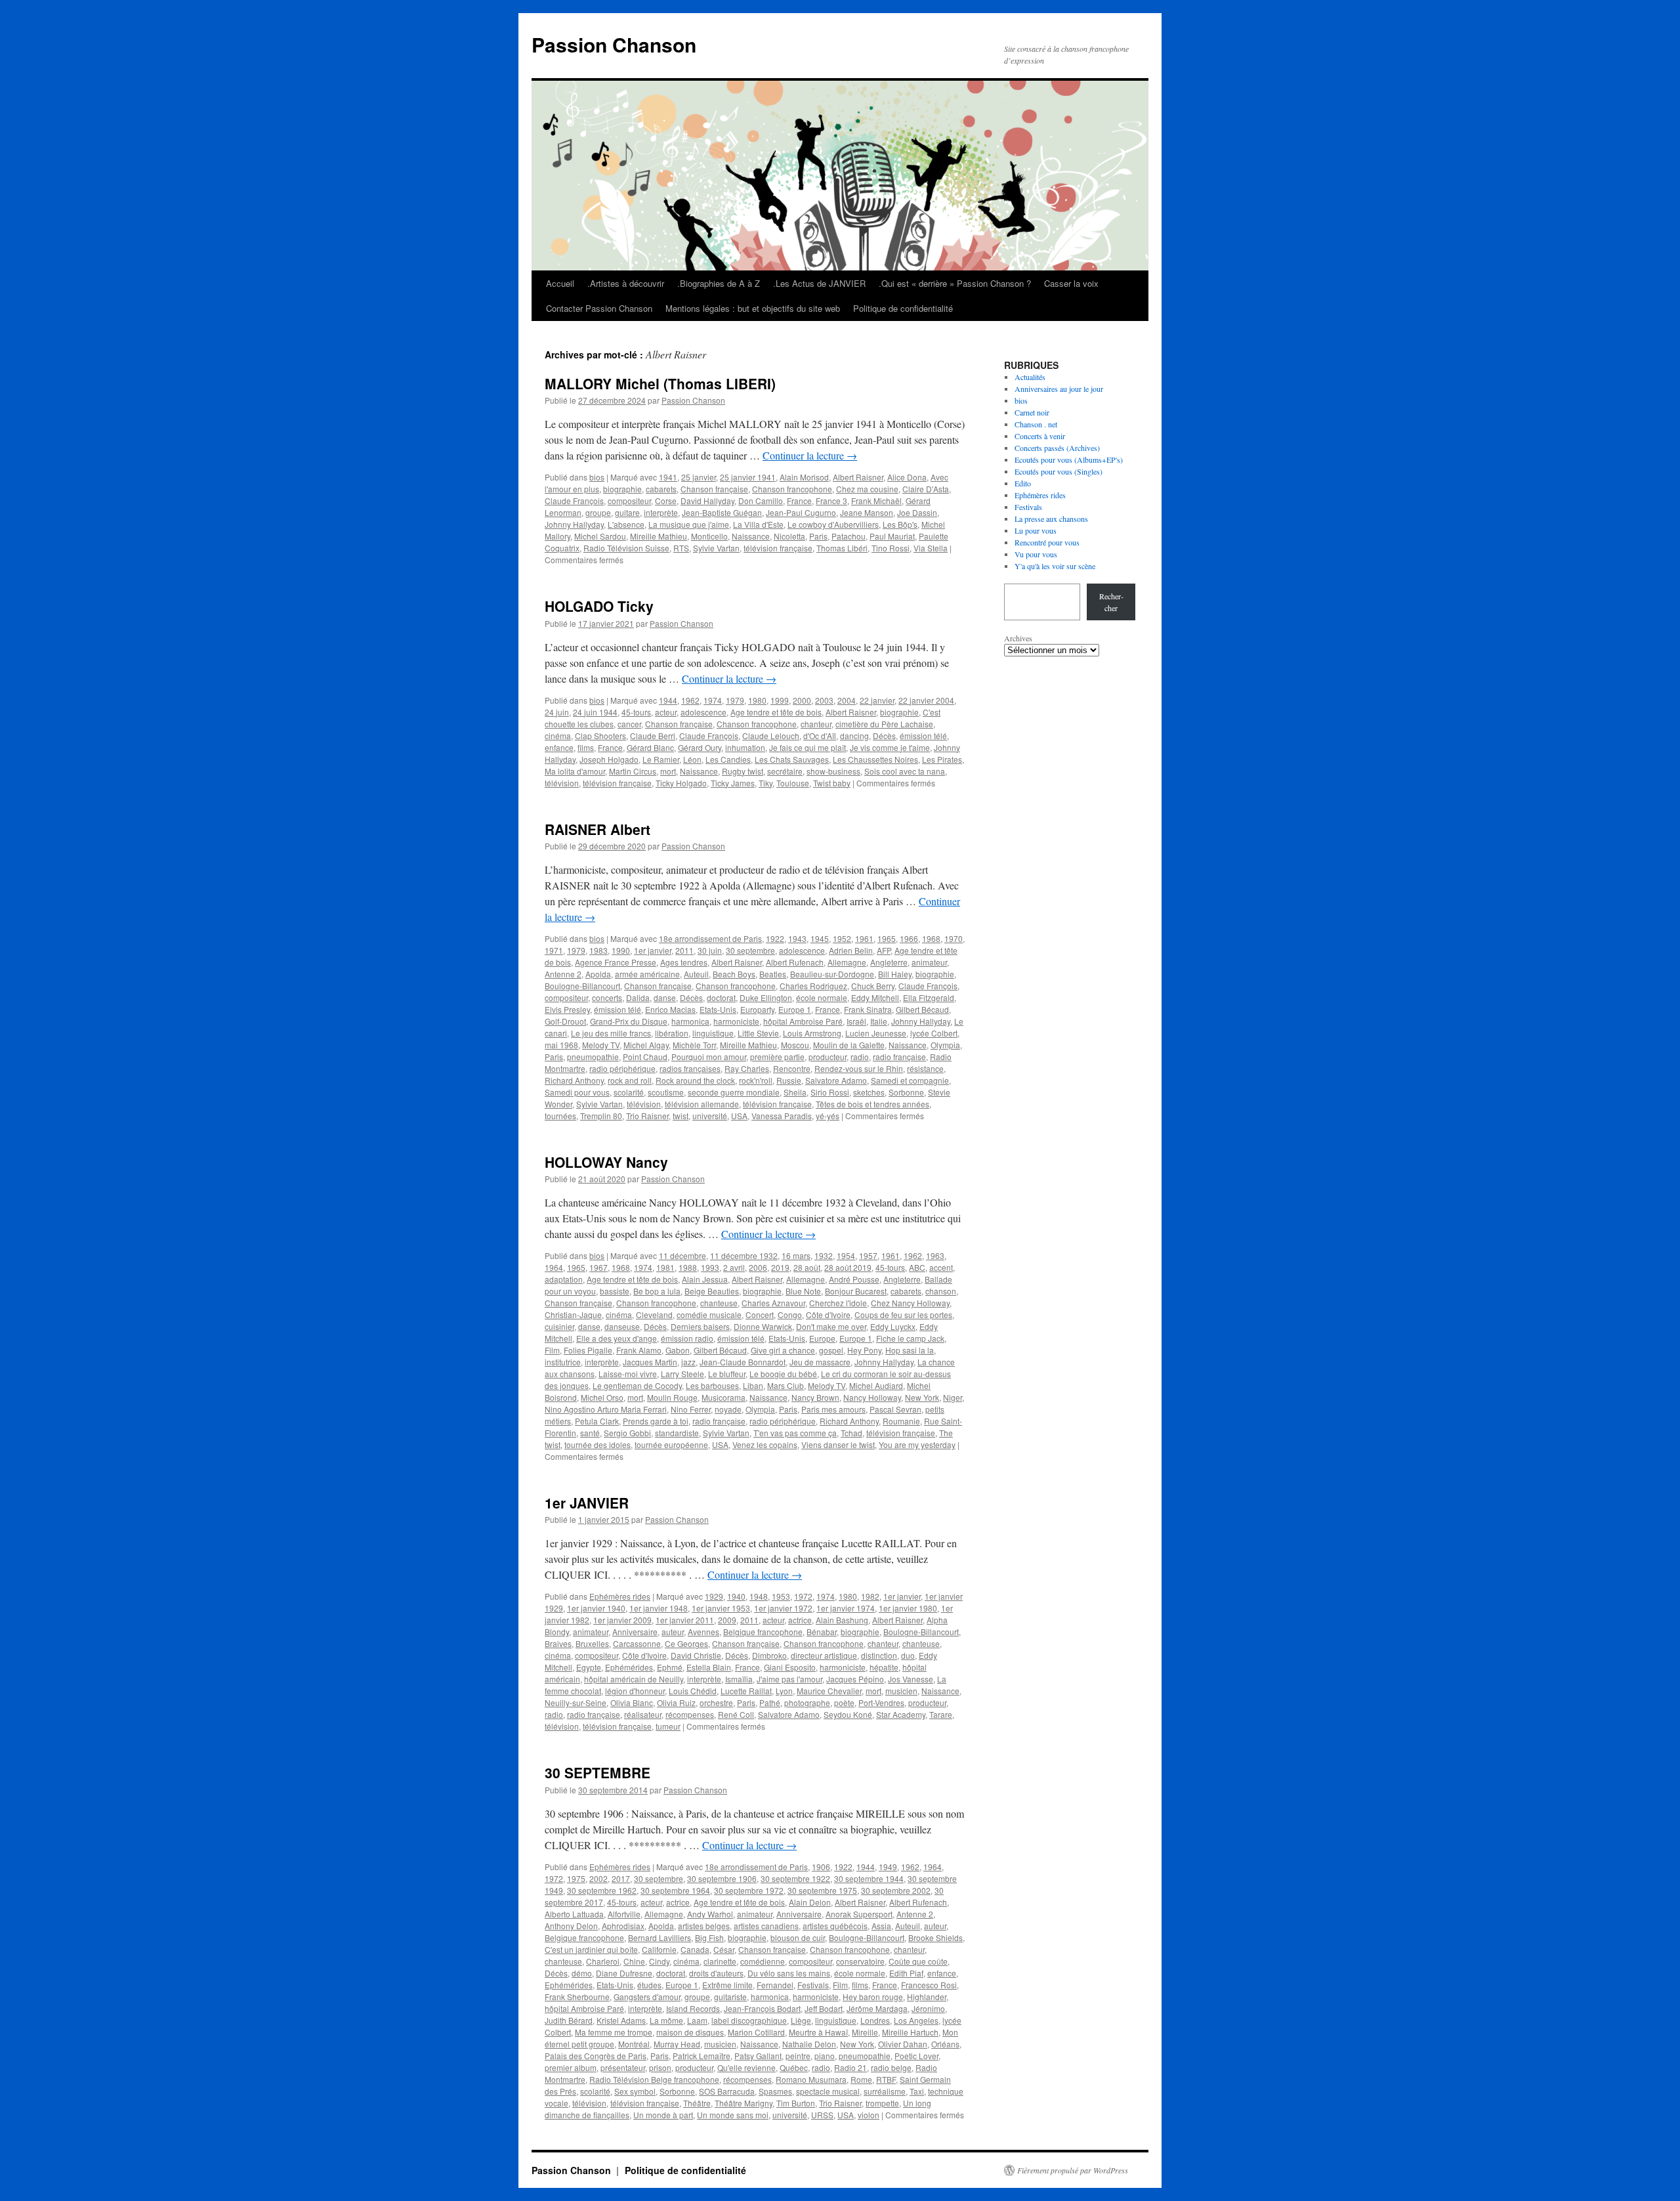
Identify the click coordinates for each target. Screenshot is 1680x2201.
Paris (818, 536)
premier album (571, 2067)
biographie (622, 489)
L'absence (626, 524)
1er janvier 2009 (622, 1620)
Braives (558, 1643)
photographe (807, 1702)
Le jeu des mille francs (611, 1033)
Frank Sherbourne (577, 1997)
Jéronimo (928, 2008)
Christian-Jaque (573, 1314)
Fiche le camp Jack (910, 1338)
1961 (864, 938)
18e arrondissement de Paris (710, 938)
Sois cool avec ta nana (905, 771)
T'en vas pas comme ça (795, 1433)
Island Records (693, 2008)
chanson (941, 1291)
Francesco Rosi (929, 1985)
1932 (824, 1255)
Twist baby (832, 783)
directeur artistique (824, 1655)
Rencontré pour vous (1047, 542)
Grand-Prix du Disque (629, 1021)
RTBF (886, 2079)
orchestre (716, 1702)
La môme (666, 2020)
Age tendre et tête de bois (776, 712)
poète (844, 1702)
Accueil (560, 283)
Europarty (757, 1009)
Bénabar (822, 1632)
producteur (828, 1057)
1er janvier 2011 (685, 1620)
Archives (1018, 638)
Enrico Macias (670, 1009)
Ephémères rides (620, 1596)
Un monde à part (663, 2115)
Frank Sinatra (868, 1009)
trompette (882, 2103)
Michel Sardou (600, 536)
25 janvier (699, 477)
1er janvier (653, 950)
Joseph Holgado (609, 759)
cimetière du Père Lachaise (884, 724)
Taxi (917, 2091)
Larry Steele (682, 1374)
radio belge (891, 2067)
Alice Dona (907, 477)
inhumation (745, 747)
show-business (833, 771)
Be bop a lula (657, 1291)
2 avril (734, 1267)
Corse (666, 501)
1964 (554, 1267)
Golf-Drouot (565, 1021)
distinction (879, 1655)
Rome (861, 2079)
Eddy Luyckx (893, 1326)
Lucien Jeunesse (876, 1033)
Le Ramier (661, 759)
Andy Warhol (710, 1914)
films (586, 747)
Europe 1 (795, 1009)
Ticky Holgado (681, 783)
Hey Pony (864, 1350)
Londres (875, 2020)
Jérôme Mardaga (877, 2008)
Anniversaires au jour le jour (1059, 389)
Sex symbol (635, 2091)
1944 (668, 700)
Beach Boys (734, 974)
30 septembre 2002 (896, 1890)
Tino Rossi (891, 548)
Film (552, 1350)
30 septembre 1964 (675, 1890)
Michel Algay (646, 1045)
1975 (576, 1878)
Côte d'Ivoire (828, 1314)
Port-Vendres (881, 1702)
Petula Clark (597, 1421)
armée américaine (647, 974)
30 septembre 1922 (795, 1878)
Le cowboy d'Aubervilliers (833, 524)
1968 (931, 938)
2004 (847, 700)
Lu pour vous (1036, 530)
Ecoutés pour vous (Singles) (1059, 471)
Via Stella (931, 548)
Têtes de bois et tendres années (872, 1104)
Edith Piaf (906, 1973)
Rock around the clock (695, 1080)
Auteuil (696, 974)
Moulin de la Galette (849, 1045)
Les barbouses (712, 1385)
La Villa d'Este (758, 524)
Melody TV (601, 1045)
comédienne (763, 1961)
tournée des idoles (598, 1444)
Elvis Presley (567, 1009)
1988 (688, 1267)
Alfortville (624, 1914)
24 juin (557, 712)
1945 (820, 938)
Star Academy (901, 1714)
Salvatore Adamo (836, 1080)
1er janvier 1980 (908, 1608)
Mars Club (786, 1385)
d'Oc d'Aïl (820, 736)
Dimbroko (769, 1655)
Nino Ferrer (691, 1409)
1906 (821, 1867)
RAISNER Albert (598, 829)
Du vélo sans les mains (789, 1973)
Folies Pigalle (588, 1350)
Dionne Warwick (763, 1326)
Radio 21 (850, 2067)
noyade (728, 1409)
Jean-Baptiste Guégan (722, 512)
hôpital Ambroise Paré (803, 1021)
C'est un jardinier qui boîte (591, 1949)
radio (860, 1057)
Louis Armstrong (812, 1033)
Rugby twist (743, 771)
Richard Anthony (574, 1080)
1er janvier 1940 (596, 1608)
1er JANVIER (587, 1503)
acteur (666, 712)
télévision (562, 783)
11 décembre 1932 (744, 1255)
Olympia (945, 1045)
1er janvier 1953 (721, 1608)
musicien (901, 1691)
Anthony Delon (571, 1926)
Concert (760, 1314)
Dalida (638, 997)
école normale (822, 997)
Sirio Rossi (830, 1092)
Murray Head (677, 2044)
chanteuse (719, 1303)
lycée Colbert (934, 1033)
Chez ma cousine (867, 489)
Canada (695, 1949)
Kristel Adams (621, 2020)
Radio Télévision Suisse (626, 548)
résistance (925, 1068)
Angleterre (889, 962)
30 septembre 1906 (722, 1878)
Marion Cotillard (756, 2032)
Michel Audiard (876, 1385)
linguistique (713, 1033)
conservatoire (860, 1961)
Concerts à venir (1040, 436)
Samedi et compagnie (910, 1080)
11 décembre (682, 1255)
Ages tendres (684, 962)
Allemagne (847, 962)
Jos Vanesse (911, 1679)
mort (668, 771)
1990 (621, 950)
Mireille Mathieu (659, 536)
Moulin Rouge (672, 1397)
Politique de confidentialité (903, 308)
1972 (803, 1596)
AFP (884, 950)
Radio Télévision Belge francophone (654, 2079)
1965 (887, 938)
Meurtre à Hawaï (818, 2032)
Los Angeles (916, 2020)
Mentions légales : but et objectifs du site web (753, 308)
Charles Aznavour (773, 1303)
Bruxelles (592, 1643)
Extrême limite (727, 1985)
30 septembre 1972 (749, 1890)
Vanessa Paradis (782, 1116)
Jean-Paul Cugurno (801, 512)
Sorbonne (906, 1092)
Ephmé (670, 1667)
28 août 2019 (848, 1267)
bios (597, 477)
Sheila (795, 1092)
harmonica (690, 1021)
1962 (690, 700)
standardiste (677, 1433)
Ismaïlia (739, 1679)
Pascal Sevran (895, 1409)
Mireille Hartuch (910, 2032)
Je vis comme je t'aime (890, 747)
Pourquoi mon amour (709, 1057)
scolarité (629, 1092)
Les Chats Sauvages (792, 759)
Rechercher (1111, 602)
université (710, 1116)
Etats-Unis (718, 1009)
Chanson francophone (792, 489)
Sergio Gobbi (627, 1433)
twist (681, 1116)
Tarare (941, 1714)
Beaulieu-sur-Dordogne (832, 974)
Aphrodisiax (623, 1926)
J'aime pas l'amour (789, 1679)
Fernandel (775, 1985)
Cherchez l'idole (838, 1303)
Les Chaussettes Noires (875, 759)
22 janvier (877, 700)
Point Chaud (645, 1057)
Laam (697, 2020)
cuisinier (559, 1326)
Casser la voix (1071, 283)
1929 (714, 1596)
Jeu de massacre (820, 1362)
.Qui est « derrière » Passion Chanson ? (955, 283)
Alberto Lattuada (574, 1914)
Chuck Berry (873, 986)
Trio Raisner (647, 1116)
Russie (789, 1080)
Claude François (574, 501)
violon (869, 2115)
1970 (954, 938)
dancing (854, 736)
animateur (929, 962)
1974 (713, 700)
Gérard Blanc (650, 747)
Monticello (709, 536)
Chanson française (714, 489)
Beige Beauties (712, 1291)
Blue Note (803, 1291)
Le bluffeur (727, 1374)
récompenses (690, 1714)
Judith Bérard (569, 2020)
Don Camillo (761, 501)
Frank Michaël (876, 501)
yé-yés (828, 1116)
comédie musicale (709, 1314)
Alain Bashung (842, 1620)
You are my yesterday (917, 1444)
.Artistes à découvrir (626, 283)
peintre (798, 2056)
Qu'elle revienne (746, 2067)
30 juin (710, 950)
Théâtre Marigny (744, 2103)
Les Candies (728, 759)
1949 (888, 1867)
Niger (953, 1397)
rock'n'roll (756, 1080)
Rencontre (792, 1068)
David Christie (696, 1655)
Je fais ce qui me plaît (808, 747)
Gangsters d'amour (647, 1997)
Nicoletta (789, 536)
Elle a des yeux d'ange (617, 1338)
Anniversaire (635, 1632)
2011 (684, 950)
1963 (935, 1255)
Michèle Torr (694, 1045)
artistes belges (704, 1926)
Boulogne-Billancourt (582, 986)
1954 (846, 1255)
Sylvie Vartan (716, 548)
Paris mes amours (833, 1409)
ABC (917, 1267)
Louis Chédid (693, 1691)
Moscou (795, 1045)
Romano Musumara (811, 2079)
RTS (681, 548)
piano (825, 2056)
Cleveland (654, 1314)
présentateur (623, 2067)
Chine (634, 1961)
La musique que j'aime (689, 524)
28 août (807, 1267)
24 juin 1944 (595, 712)
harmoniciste (736, 1021)
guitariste (730, 1997)
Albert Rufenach (795, 962)
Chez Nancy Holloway (910, 1303)
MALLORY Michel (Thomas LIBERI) (660, 383)
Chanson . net (1036, 424)
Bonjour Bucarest (856, 1291)
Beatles (773, 974)
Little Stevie (758, 1033)
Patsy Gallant (758, 2056)
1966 (909, 938)
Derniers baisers (700, 1326)
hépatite (884, 1667)
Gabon (678, 1350)
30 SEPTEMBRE (598, 1772)
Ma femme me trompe (614, 2032)
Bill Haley (895, 974)
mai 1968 (561, 1045)
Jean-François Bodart (762, 2008)
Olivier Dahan (903, 2044)
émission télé (923, 736)
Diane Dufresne (624, 1973)
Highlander (927, 1997)
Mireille (865, 2032)
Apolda (598, 974)
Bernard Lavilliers (660, 1937)
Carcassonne (637, 1643)
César (724, 1949)
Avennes (703, 1632)
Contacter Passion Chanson (599, 308)
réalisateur (643, 1714)
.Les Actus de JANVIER (819, 283)
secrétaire (785, 771)
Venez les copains (765, 1444)
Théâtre (697, 2103)
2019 (780, 1267)
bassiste (615, 1291)
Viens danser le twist (838, 1444)
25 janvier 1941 (748, 477)
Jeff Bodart (824, 2008)
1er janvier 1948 (659, 1608)
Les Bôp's (900, 524)
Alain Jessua (705, 1279)
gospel (831, 1350)
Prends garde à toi (656, 1421)
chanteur (816, 724)
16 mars (796, 1255)
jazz (688, 1362)
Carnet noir (1032, 412)
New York (922, 1397)
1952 (842, 938)
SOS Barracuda (727, 2091)
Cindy (659, 1961)
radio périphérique (622, 1068)
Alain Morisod (804, 477)
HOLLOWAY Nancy (606, 1162)
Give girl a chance (783, 1350)
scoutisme (666, 1092)
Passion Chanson (614, 44)
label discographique (749, 2020)
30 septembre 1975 (822, 1890)
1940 (736, 1596)
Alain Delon (810, 1902)
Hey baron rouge (873, 1997)
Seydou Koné (848, 1714)
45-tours (636, 712)
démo (582, 1973)
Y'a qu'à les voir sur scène (1055, 566)
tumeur (668, 1726)
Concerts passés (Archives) (1057, 448)
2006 (758, 1267)
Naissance (751, 536)
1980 (757, 700)
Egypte (589, 1667)
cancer (629, 724)
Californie (659, 1949)
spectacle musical (828, 2091)
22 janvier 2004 (926, 700)
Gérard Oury (700, 747)
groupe (598, 512)
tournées (560, 1116)
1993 (710, 1267)
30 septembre (750, 950)
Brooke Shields (935, 1937)
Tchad (851, 1433)
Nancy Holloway (872, 1397)
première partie (777, 1057)
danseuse (622, 1326)
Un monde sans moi (733, 2115)
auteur (673, 1632)
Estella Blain (709, 1667)
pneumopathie (593, 1057)
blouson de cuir (798, 1937)
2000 (802, 700)
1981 (665, 1267)
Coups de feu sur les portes (903, 1314)
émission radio (687, 1338)
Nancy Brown (815, 1397)
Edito (1023, 483)
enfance (559, 747)
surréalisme (885, 2091)
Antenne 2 (563, 974)
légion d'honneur (635, 1691)
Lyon (784, 1691)
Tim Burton (796, 2103)
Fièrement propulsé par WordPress (1073, 2170)
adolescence (703, 712)
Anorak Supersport (859, 1914)
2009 (727, 1620)
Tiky (766, 783)
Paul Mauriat (892, 536)
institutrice (563, 1362)
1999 (780, 700)
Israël (856, 1021)
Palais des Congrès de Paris (596, 2056)
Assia (881, 1926)
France (799, 501)
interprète (661, 512)
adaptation (564, 1279)
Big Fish (709, 1937)
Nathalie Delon (809, 2044)
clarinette (720, 1961)
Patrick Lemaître (702, 2056)
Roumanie (901, 1421)
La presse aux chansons (1051, 519)
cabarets (661, 489)
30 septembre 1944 (869, 1878)
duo (908, 1655)
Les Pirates (942, 759)
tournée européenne (671, 1444)
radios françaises (690, 1068)
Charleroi (603, 1961)
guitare (627, 512)
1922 (775, 938)
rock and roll (630, 1080)
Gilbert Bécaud (922, 1009)
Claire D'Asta (926, 489)
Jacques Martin (650, 1362)
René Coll (736, 1714)
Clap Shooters (600, 736)
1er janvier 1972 (783, 1608)
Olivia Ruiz (676, 1702)
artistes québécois (835, 1926)
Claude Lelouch (771, 736)
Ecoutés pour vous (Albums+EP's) (1069, 459)
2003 (824, 700)
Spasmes (775, 2091)
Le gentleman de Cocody (637, 1385)
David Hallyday (707, 501)
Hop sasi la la (910, 1350)
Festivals (813, 1985)
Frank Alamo (639, 1350)
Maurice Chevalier (829, 1691)
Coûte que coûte (918, 1961)
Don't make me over (831, 1326)
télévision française (778, 548)
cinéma (558, 736)
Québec (794, 2067)
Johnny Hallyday (574, 524)
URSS (822, 2115)
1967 (598, 1267)
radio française (899, 1057)
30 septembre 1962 (602, 1890)
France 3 (831, 501)
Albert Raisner (858, 477)
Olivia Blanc (632, 1702)
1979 (735, 700)
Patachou (849, 536)
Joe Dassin (917, 512)
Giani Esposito (790, 1667)
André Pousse (854, 1279)
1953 (781, 1596)
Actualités (1030, 377)
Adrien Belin (851, 950)
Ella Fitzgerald (929, 997)
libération (672, 1033)
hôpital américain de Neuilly (634, 1679)
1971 (554, 950)
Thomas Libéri (842, 548)
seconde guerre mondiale (734, 1092)
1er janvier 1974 (846, 1608)
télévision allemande (702, 1104)
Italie (879, 1021)
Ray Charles (747, 1068)
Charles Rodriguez (813, 986)
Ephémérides (629, 1667)
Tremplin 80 (601, 1116)
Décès (884, 736)
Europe (822, 1338)
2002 (598, 1878)
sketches (869, 1092)
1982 (870, 1596)
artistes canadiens (766, 1926)
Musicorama (724, 1397)
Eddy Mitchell (875, 997)
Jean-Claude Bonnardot (743, 1362)
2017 (621, 1878)
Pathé (770, 1702)
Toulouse (793, 783)
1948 (759, 1596)
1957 (868, 1255)
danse (665, 997)
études (649, 1985)
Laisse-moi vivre (628, 1374)
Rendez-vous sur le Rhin (859, 1068)
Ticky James (733, 783)
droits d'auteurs (716, 1973)
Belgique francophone (763, 1632)
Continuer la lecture (810, 455)
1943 (797, 938)
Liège (801, 2020)
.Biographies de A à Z (719, 283)
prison (660, 2067)
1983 (598, 950)
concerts (607, 997)
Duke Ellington (766, 997)
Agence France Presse (616, 962)
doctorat (721, 997)
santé (590, 1433)
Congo (790, 1314)
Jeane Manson (867, 512)
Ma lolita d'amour (575, 771)
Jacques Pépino (855, 1679)
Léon (692, 759)
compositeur (629, 501)
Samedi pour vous (577, 1092)
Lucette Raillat (746, 1691)
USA (739, 1116)
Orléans (945, 2044)
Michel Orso (602, 1397)
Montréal (634, 2044)
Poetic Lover (916, 2056)
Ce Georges (686, 1643)
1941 (668, 477)
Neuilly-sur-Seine (576, 1702)
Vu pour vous (1036, 554)
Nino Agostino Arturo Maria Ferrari (606, 1409)
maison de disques (690, 2032)
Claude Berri (653, 736)
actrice (800, 1620)
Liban (753, 1385)
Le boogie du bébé (783, 1374)
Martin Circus (633, 771)
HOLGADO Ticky (599, 606)
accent (941, 1267)
